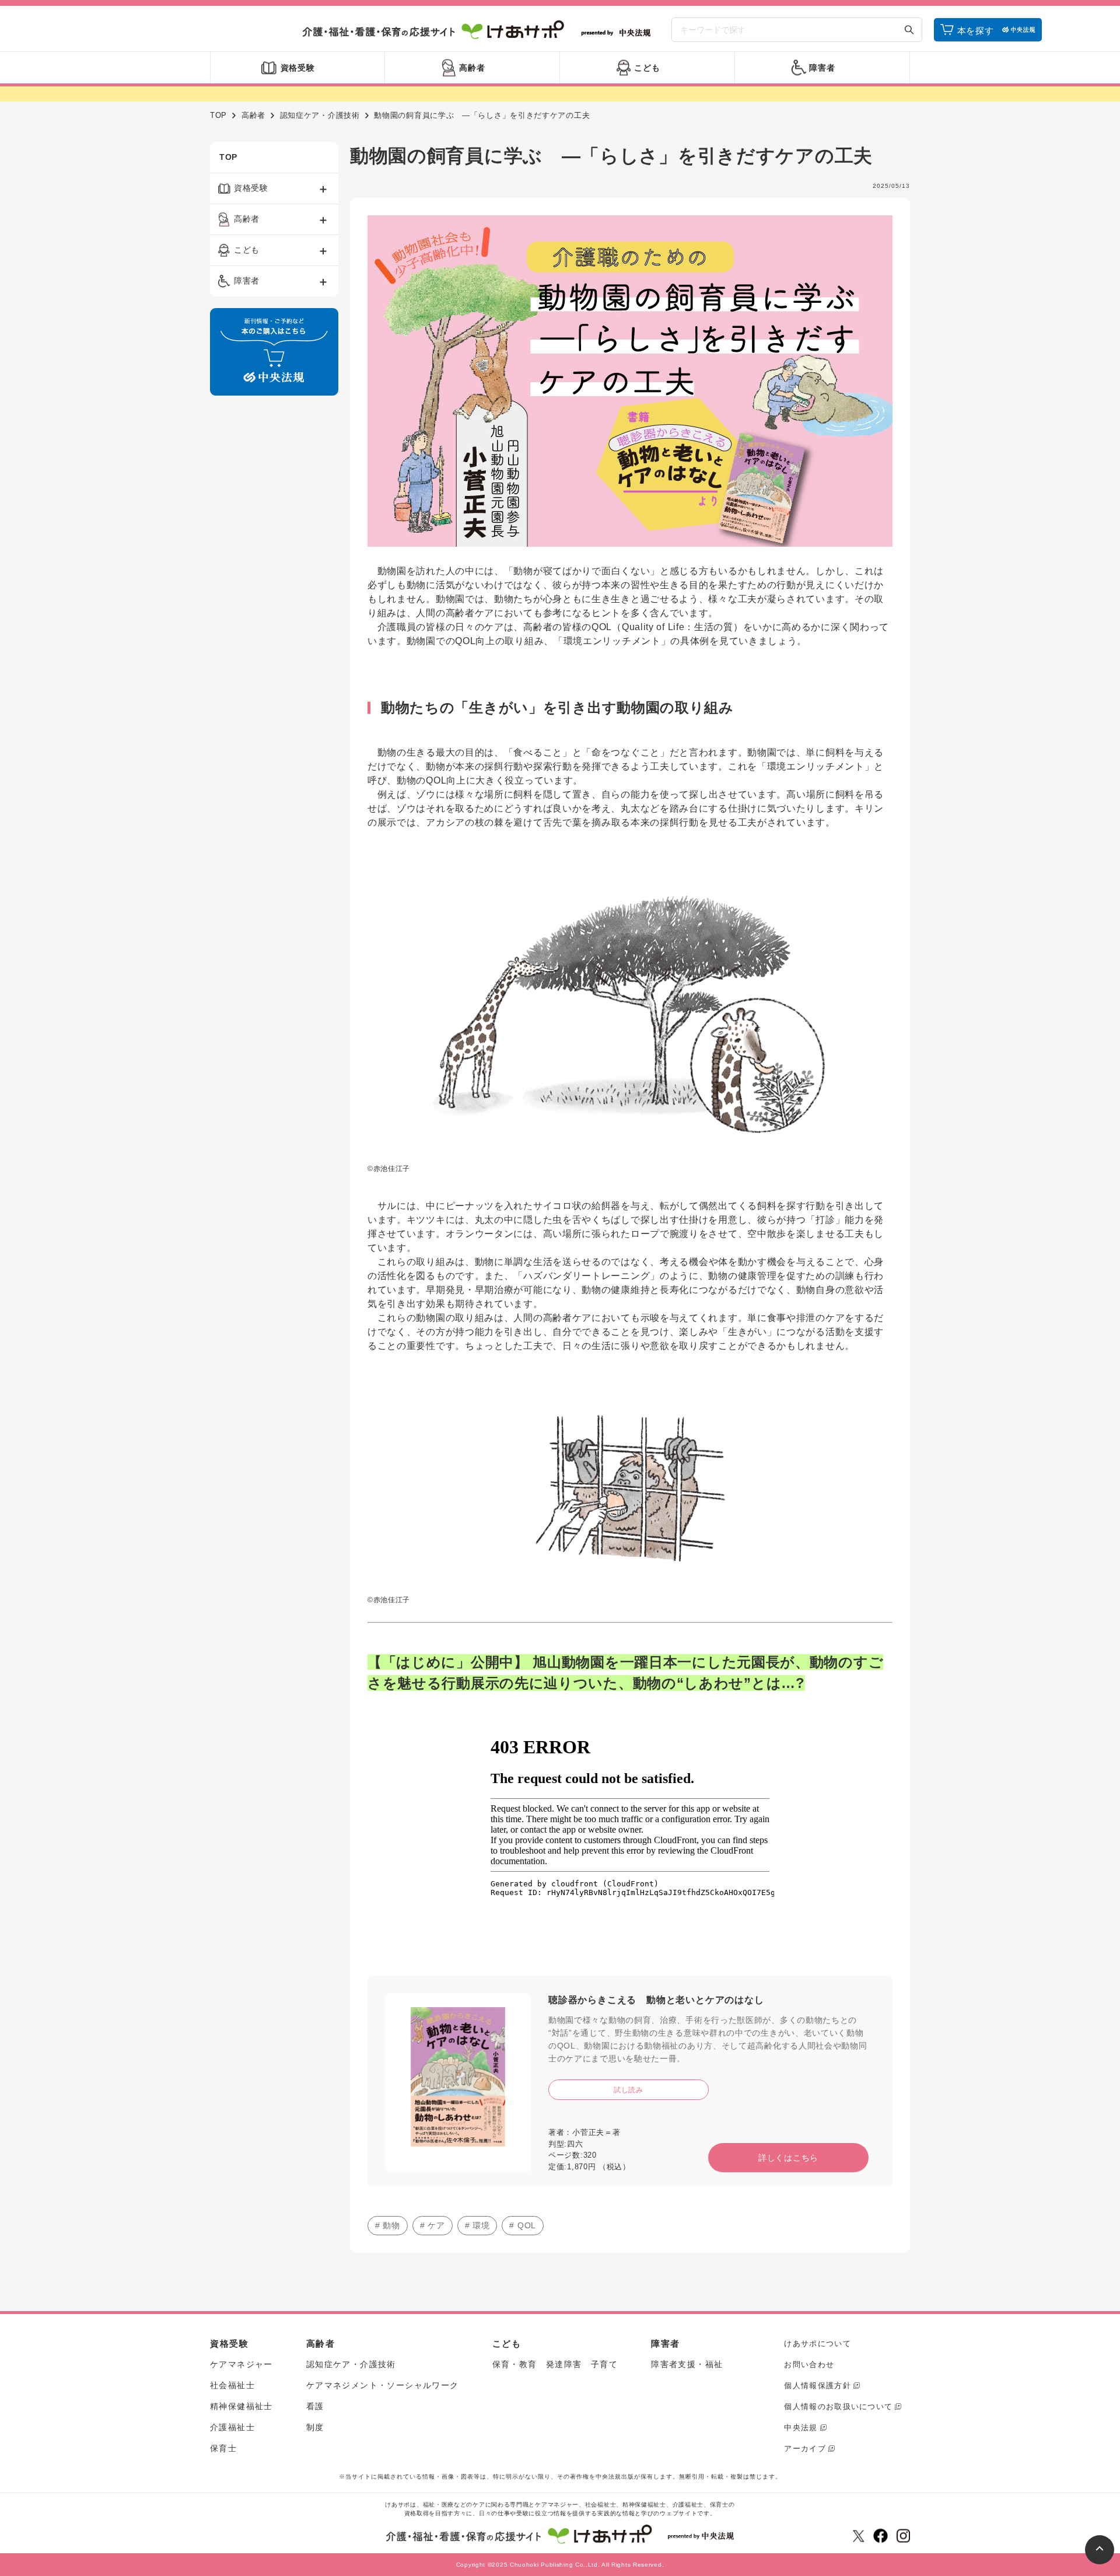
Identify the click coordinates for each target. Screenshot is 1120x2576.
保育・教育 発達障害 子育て (555, 2364)
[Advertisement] (274, 582)
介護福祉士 (232, 2427)
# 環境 (477, 2225)
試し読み (629, 2090)
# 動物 (388, 2225)
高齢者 (253, 115)
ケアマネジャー (242, 2364)
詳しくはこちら (788, 2158)
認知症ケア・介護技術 (320, 115)
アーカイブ (805, 2449)
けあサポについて (817, 2343)
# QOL (523, 2225)
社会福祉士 (232, 2385)
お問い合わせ (809, 2364)
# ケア (433, 2225)
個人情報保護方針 (817, 2385)
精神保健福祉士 (242, 2406)
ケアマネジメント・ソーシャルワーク (383, 2385)
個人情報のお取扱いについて (838, 2407)
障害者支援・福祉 (687, 2364)
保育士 (223, 2448)
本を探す (976, 31)
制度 (315, 2427)
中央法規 (801, 2428)
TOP (218, 115)
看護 (315, 2406)
